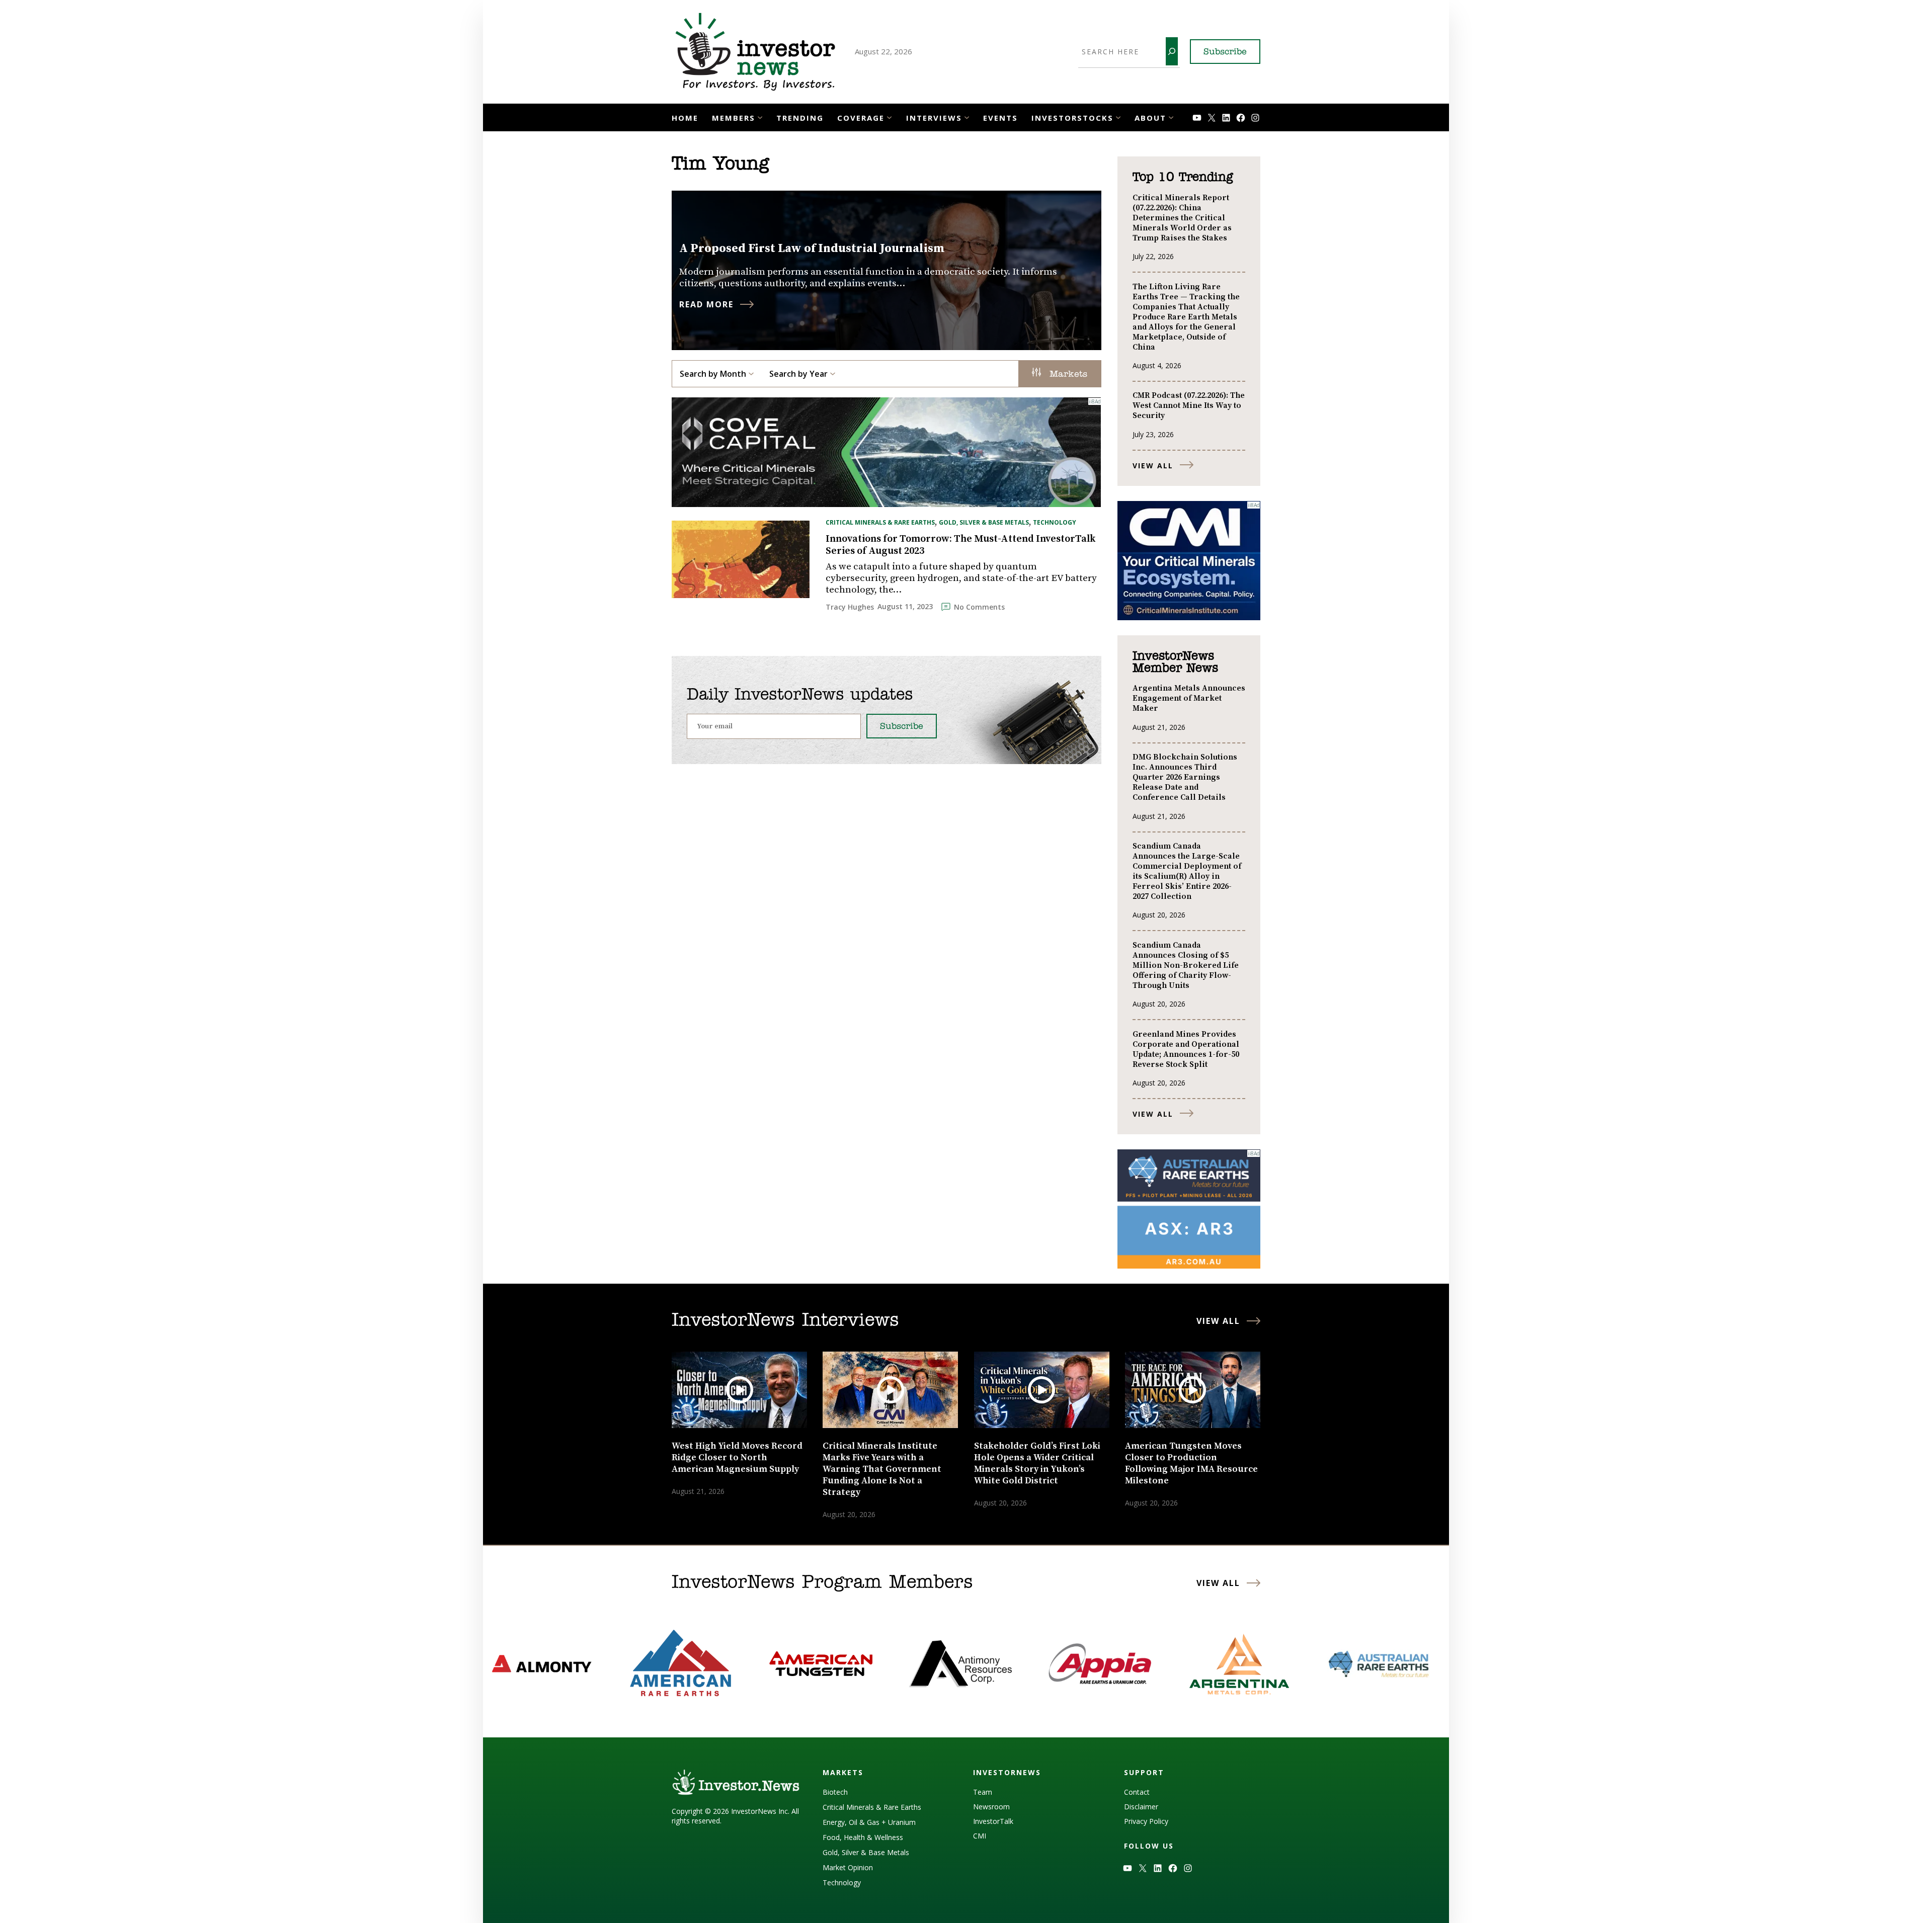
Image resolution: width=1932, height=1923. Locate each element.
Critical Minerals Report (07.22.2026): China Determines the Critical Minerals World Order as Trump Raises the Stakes (1182, 218)
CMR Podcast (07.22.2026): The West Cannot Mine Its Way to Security (1189, 405)
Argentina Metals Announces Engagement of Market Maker (1189, 698)
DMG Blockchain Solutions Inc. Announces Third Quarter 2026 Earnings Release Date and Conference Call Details (1185, 777)
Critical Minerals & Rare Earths (880, 522)
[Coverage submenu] (889, 116)
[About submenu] (1171, 116)
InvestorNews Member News (1175, 662)
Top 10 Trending (1183, 178)
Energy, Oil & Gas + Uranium (869, 1822)
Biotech (835, 1792)
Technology (1055, 522)
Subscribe (1225, 52)
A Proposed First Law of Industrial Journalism (812, 248)
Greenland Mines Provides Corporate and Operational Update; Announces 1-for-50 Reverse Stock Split (1186, 1049)
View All (1153, 466)
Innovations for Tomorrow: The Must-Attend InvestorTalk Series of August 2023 (960, 545)
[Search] (1172, 51)
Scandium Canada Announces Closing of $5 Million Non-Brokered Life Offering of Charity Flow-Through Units (1186, 965)
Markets (1067, 375)
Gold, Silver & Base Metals (984, 522)
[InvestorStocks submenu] (1118, 116)
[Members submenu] (760, 116)
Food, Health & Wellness (863, 1837)
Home (685, 118)
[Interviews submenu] (967, 116)
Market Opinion (848, 1867)
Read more (706, 304)
